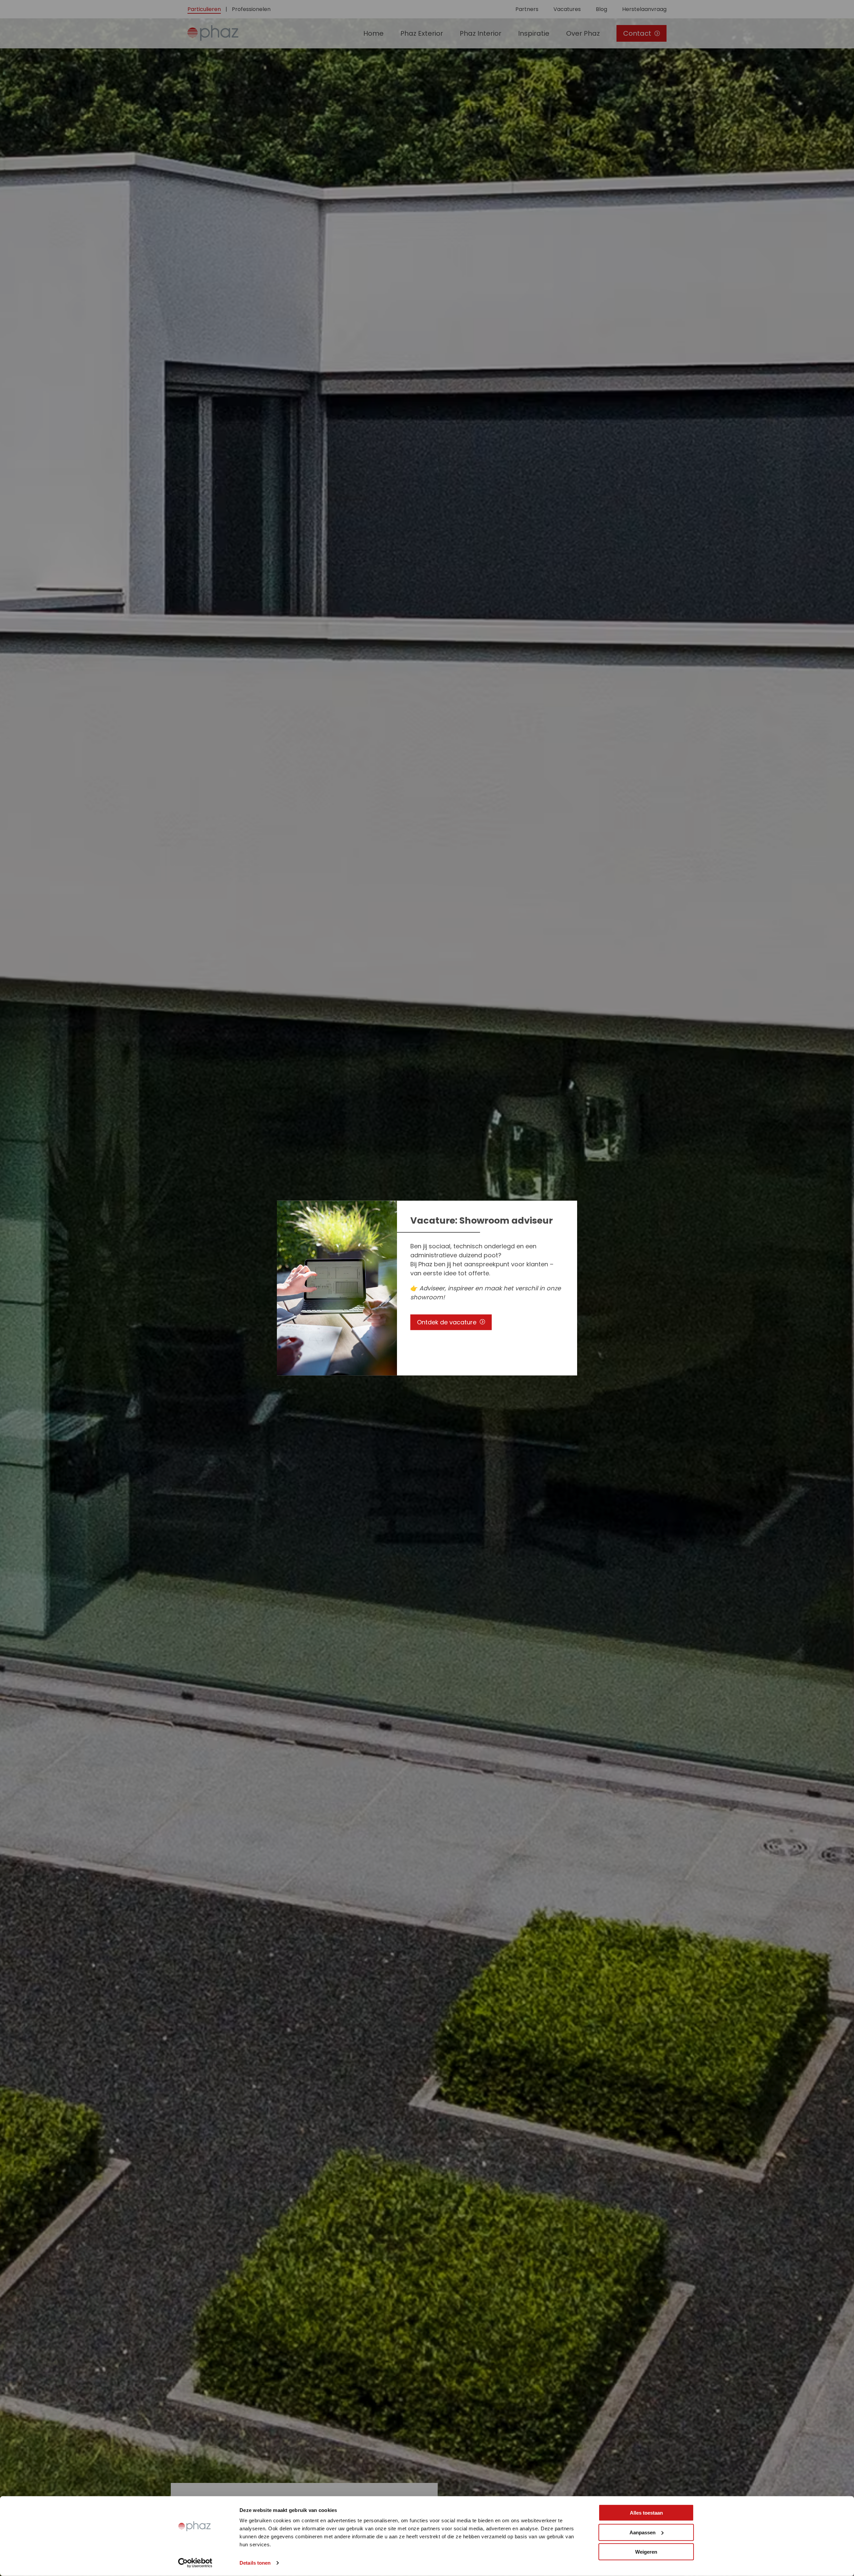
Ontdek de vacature (447, 1322)
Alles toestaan (646, 2513)
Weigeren (646, 2552)
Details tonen (255, 2563)
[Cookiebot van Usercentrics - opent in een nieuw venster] (195, 2563)
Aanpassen (643, 2532)
